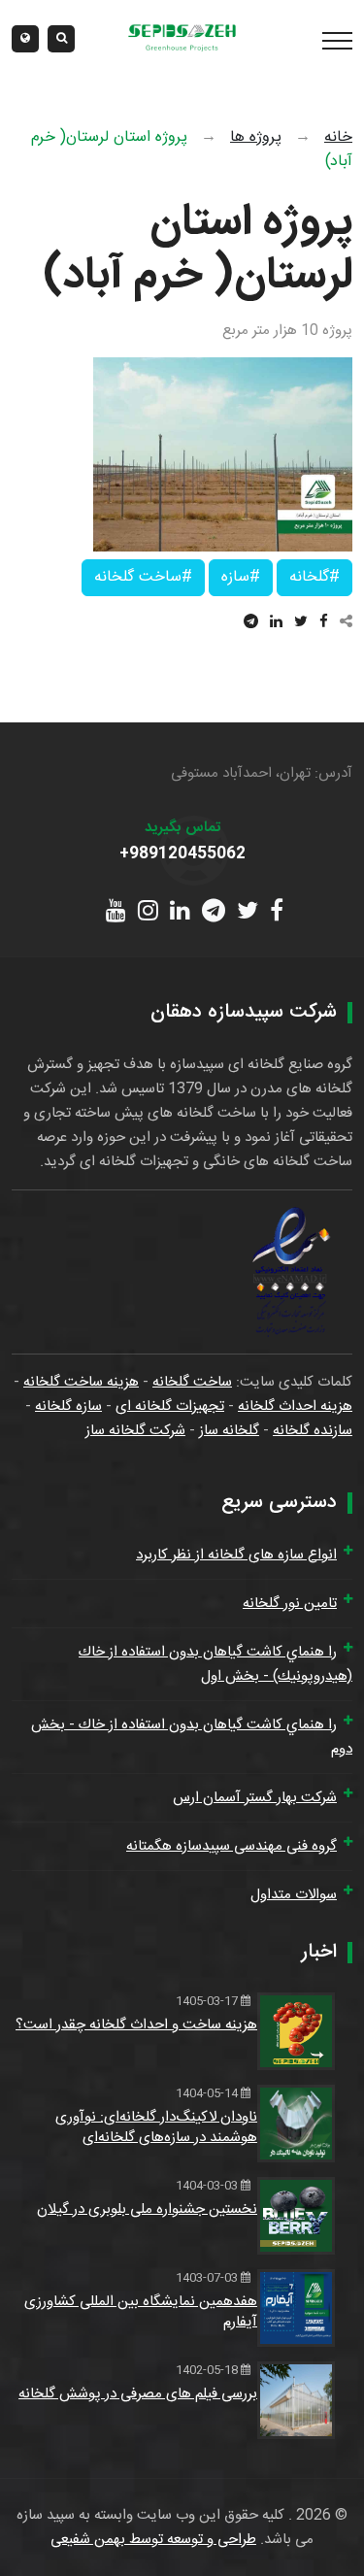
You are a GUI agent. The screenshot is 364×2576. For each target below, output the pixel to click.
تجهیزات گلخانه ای (170, 1406)
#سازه (241, 577)
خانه (338, 137)
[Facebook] (324, 623)
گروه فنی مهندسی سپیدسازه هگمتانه (232, 1846)
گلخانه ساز (229, 1431)
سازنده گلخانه (313, 1431)
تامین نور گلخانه (290, 1604)
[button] (25, 39)
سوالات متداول (294, 1895)
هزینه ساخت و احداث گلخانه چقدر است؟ (136, 2025)
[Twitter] (301, 623)
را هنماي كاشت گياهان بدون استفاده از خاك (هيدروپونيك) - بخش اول (215, 1664)
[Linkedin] (276, 623)
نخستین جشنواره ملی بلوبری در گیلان (147, 2209)
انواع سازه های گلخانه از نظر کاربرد (236, 1555)
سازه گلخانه (68, 1406)
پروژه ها (256, 137)
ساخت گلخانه (192, 1382)
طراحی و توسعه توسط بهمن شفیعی (153, 2540)
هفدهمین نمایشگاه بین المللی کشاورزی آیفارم (141, 2312)
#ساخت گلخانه (143, 577)
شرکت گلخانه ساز (135, 1431)
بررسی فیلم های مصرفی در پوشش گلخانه (138, 2394)
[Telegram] (251, 623)
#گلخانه (314, 577)
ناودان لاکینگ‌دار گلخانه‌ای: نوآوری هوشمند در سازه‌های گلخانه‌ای (156, 2127)
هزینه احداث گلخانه (295, 1406)
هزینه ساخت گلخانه (81, 1382)
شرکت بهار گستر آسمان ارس (255, 1798)
